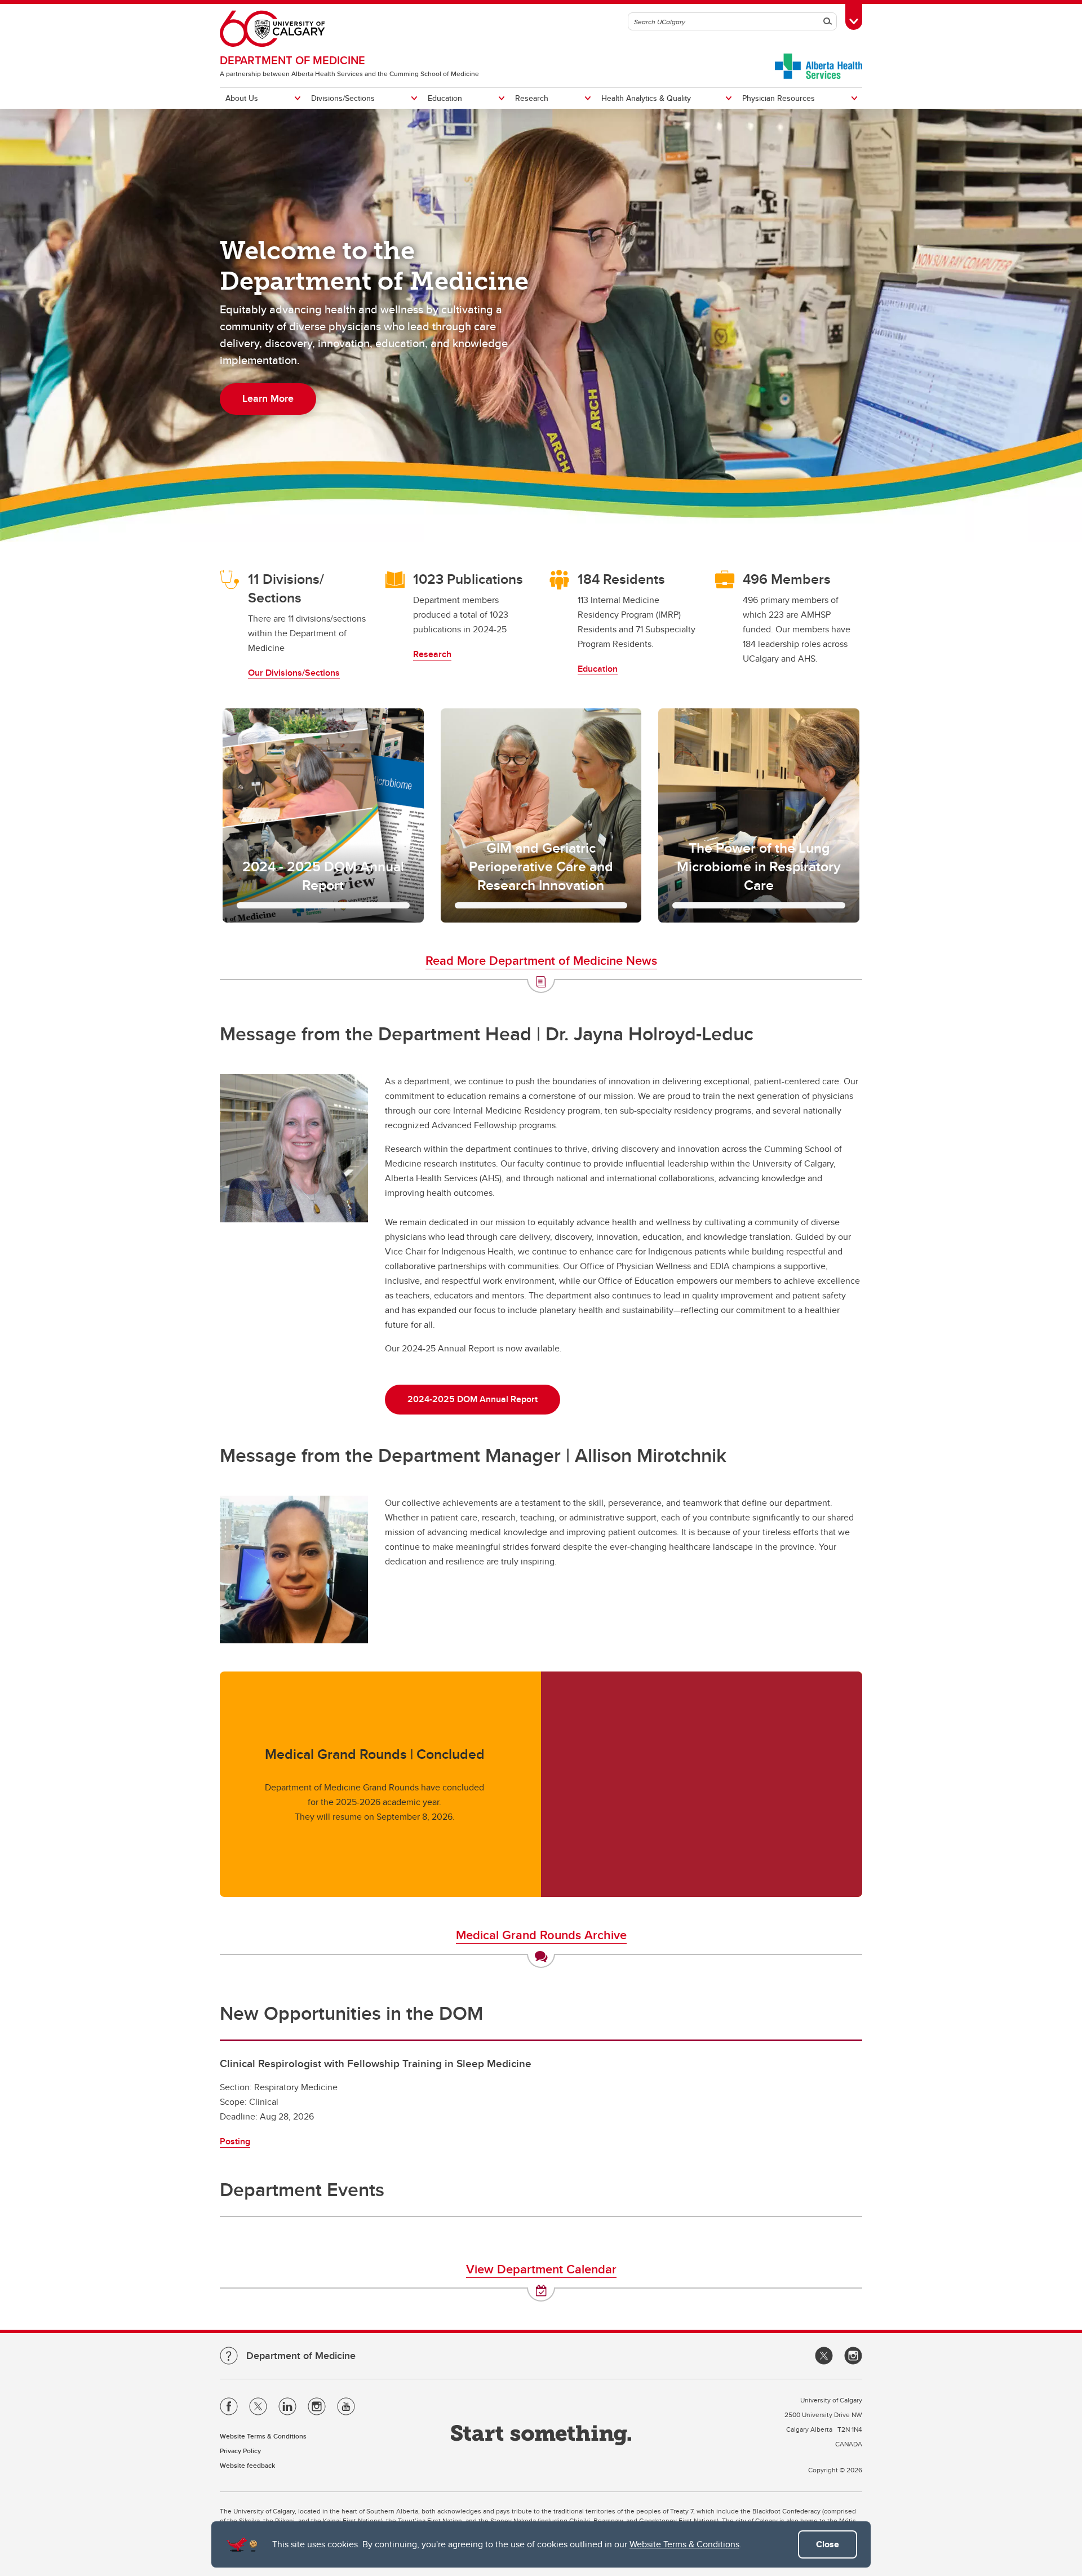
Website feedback (247, 2465)
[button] (323, 815)
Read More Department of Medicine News (541, 960)
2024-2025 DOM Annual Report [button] (473, 1399)
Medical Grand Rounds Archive (541, 1935)
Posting (235, 2141)
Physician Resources (779, 98)
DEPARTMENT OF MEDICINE (292, 60)
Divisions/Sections (343, 98)
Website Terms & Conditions (684, 2544)
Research (532, 98)
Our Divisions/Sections (294, 673)
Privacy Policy (240, 2451)
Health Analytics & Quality (646, 98)
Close (828, 2544)
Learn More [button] (268, 398)
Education (445, 98)
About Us (242, 98)
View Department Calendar (541, 2269)
